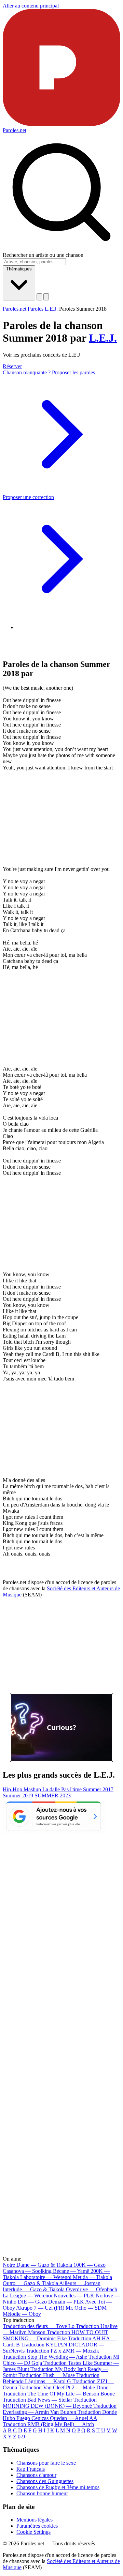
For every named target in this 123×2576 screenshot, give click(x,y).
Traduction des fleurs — (39, 2326)
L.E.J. (103, 338)
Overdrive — (92, 2289)
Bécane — (71, 2271)
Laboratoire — (46, 2277)
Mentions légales (35, 2520)
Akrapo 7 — (40, 2308)
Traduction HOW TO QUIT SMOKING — (56, 2335)
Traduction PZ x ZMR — (63, 2351)
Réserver (12, 366)
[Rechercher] (39, 297)
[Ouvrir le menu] (46, 297)
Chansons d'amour (36, 2475)
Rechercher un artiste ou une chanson (43, 255)
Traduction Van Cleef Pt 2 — (64, 2387)
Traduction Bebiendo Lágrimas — (51, 2378)
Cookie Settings (33, 2532)
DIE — (32, 2302)
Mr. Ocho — (86, 2308)
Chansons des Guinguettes (45, 2481)
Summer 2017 (98, 1789)
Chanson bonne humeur (42, 2493)
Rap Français (31, 2469)
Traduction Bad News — (37, 2400)
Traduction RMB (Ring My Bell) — (48, 2424)
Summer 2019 (19, 1796)
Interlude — (34, 2289)
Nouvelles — (74, 2296)
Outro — (30, 2283)
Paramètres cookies (37, 2526)
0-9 (21, 2437)
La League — (28, 2296)
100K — (90, 2265)
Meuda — (92, 2277)
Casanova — (27, 2271)
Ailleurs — (80, 2283)
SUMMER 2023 (53, 1796)
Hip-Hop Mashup (23, 1789)
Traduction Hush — (47, 2375)
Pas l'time (72, 1789)
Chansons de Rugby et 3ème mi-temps (58, 2487)
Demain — (66, 2302)
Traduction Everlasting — (60, 2409)
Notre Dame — (37, 2265)
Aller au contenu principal (31, 6)
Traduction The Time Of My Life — (59, 2394)
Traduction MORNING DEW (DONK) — (50, 2403)
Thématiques (19, 269)
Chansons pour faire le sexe (46, 2463)
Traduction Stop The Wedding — (45, 2357)
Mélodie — (22, 2314)
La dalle (52, 1789)
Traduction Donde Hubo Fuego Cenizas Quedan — (60, 2415)
